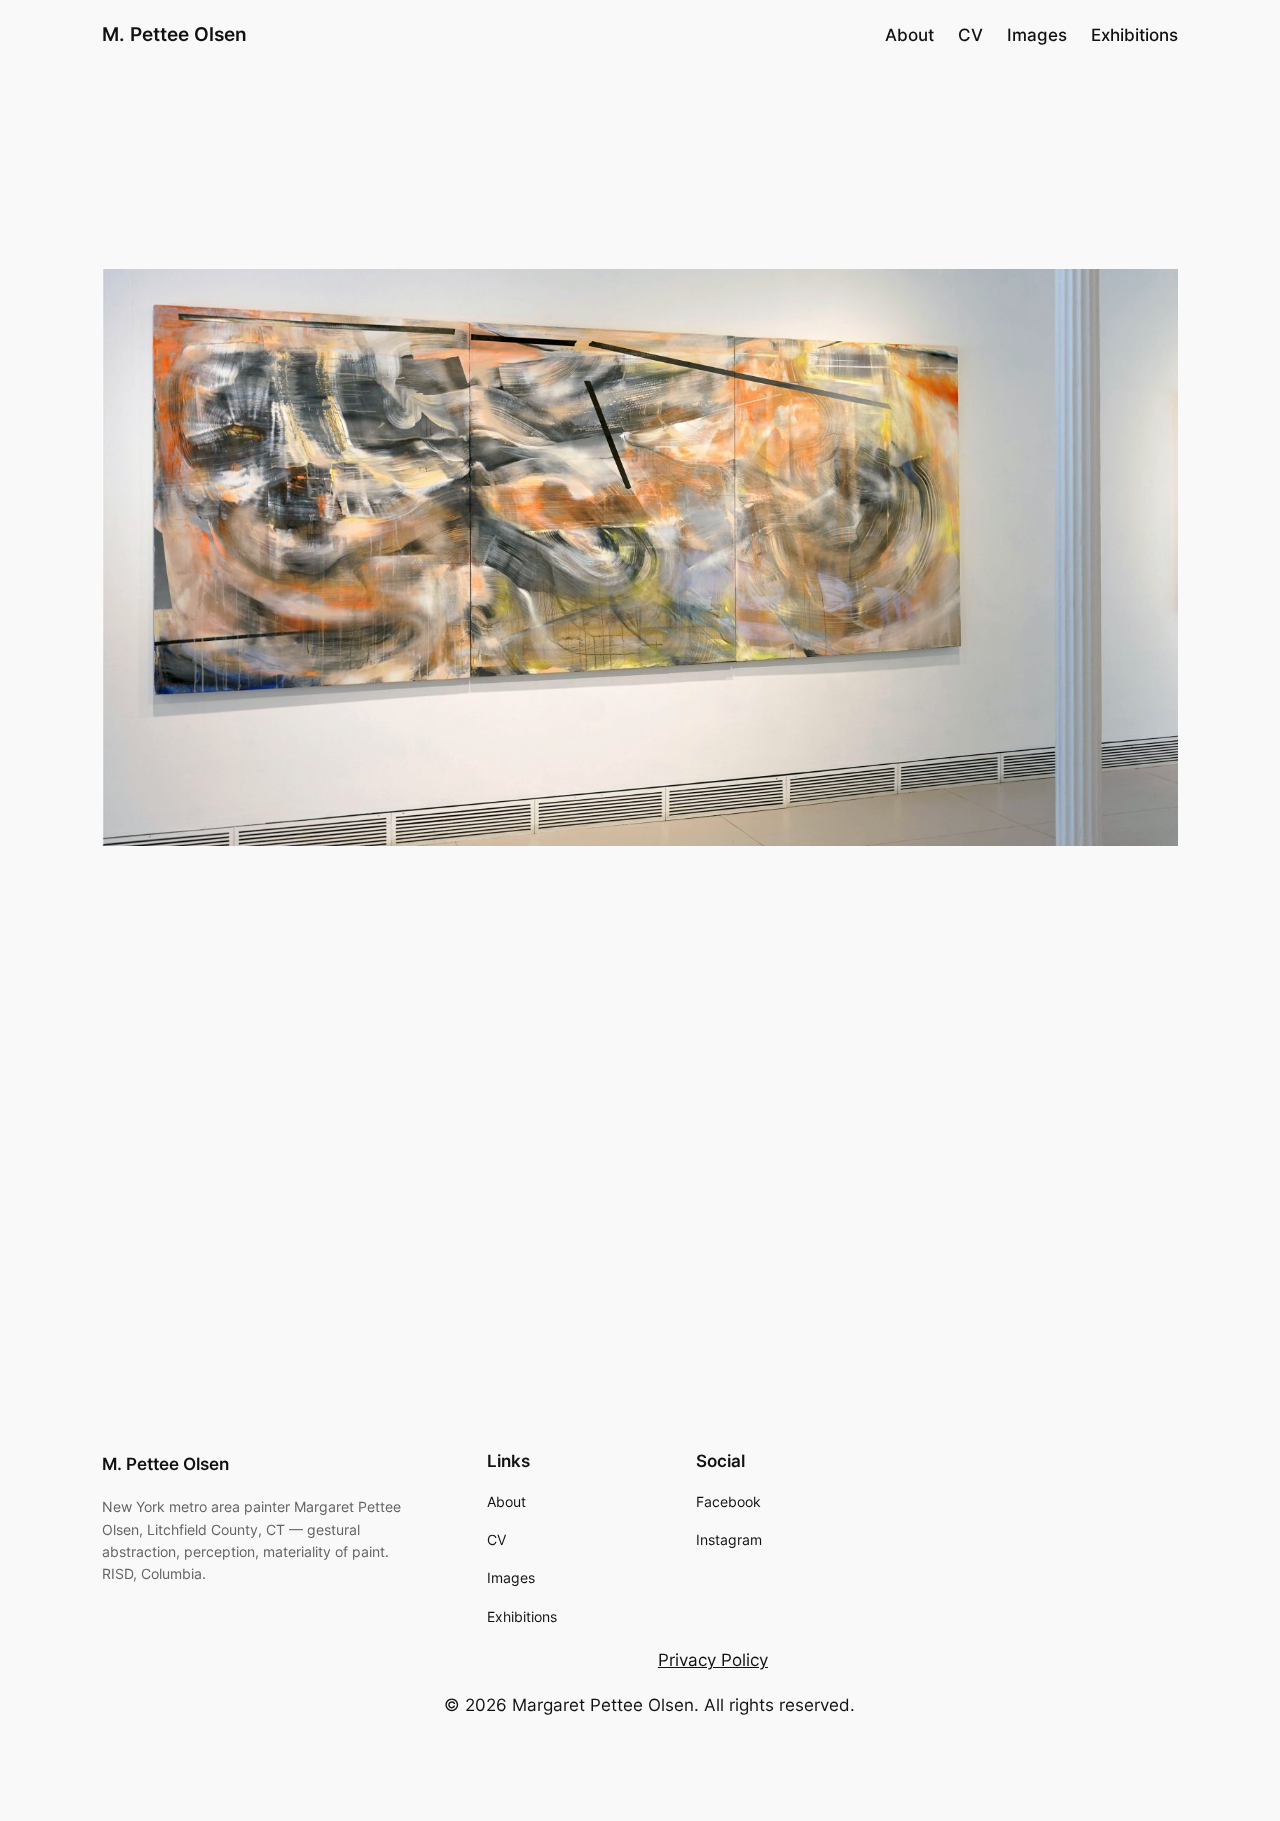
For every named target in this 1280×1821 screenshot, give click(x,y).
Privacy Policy (713, 1660)
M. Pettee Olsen (174, 34)
